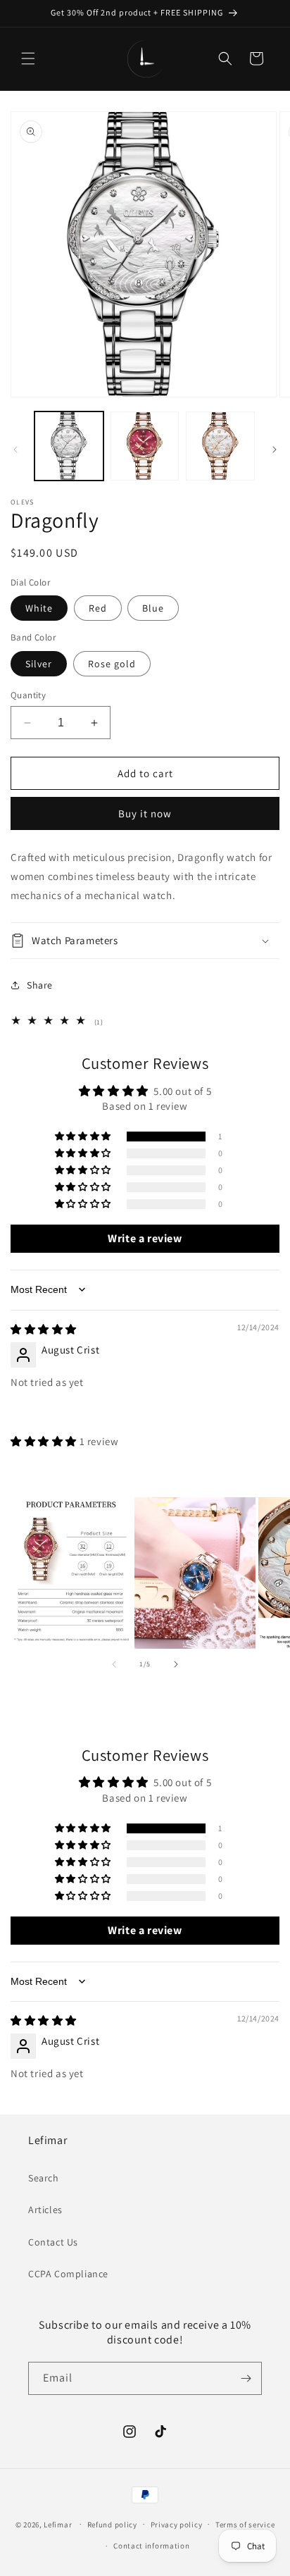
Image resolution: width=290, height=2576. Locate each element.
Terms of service (245, 2525)
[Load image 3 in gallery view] (220, 446)
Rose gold (112, 664)
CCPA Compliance (68, 2274)
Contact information (151, 2546)
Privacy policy (177, 2525)
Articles (45, 2210)
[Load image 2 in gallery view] (145, 446)
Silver (39, 664)
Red (98, 608)
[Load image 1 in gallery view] (69, 446)
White (39, 608)
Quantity (28, 695)
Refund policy (112, 2525)
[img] (44, 1329)
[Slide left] (15, 450)
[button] (28, 58)
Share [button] (40, 985)
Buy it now (145, 813)
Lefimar (58, 2524)
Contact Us (53, 2242)
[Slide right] (275, 450)
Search (44, 2178)
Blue (153, 608)
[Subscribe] (246, 2378)
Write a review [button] (145, 1238)
